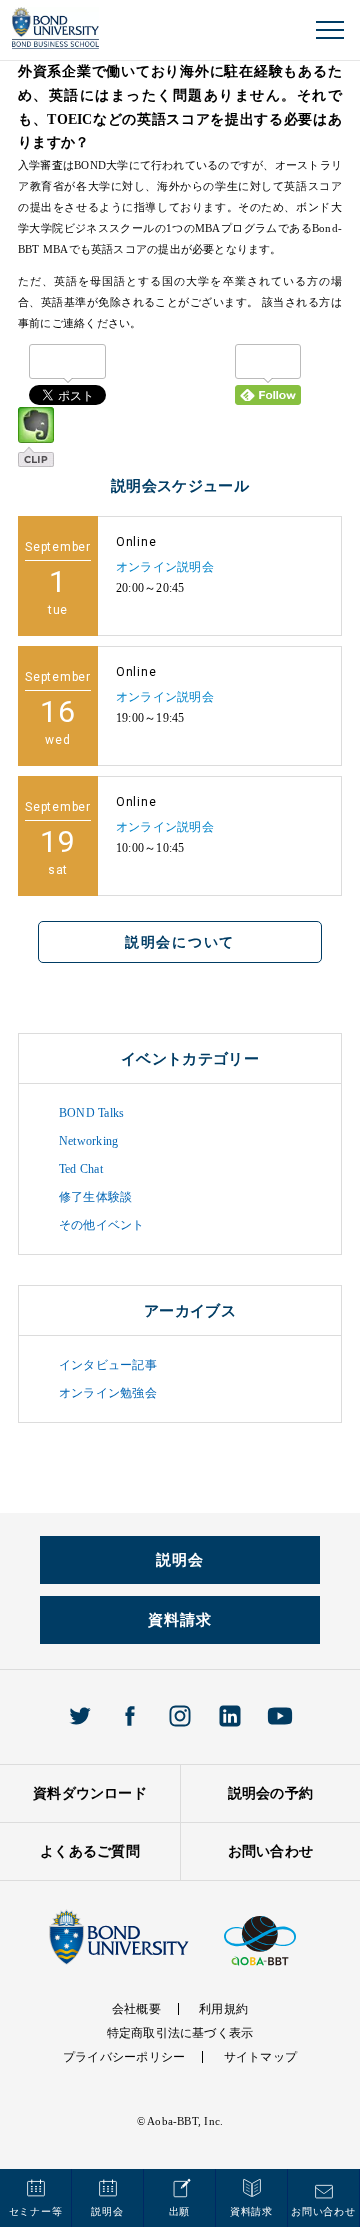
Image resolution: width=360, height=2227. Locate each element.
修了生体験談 (95, 1197)
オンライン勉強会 (108, 1393)
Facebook (130, 1716)
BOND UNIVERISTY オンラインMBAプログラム (55, 28)
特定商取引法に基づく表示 (180, 2033)
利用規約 (223, 2009)
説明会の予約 (270, 1793)
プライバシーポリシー (124, 2057)
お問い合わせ (270, 1851)
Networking (88, 1141)
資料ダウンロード (90, 1793)
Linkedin (230, 1716)
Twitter (80, 1716)
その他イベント (102, 1225)
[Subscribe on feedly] (268, 374)
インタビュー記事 (108, 1365)
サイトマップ (260, 2057)
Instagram (180, 1716)
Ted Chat (81, 1169)
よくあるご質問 (90, 1851)
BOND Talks (91, 1113)
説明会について (180, 942)
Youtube (280, 1716)
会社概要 (136, 2009)
